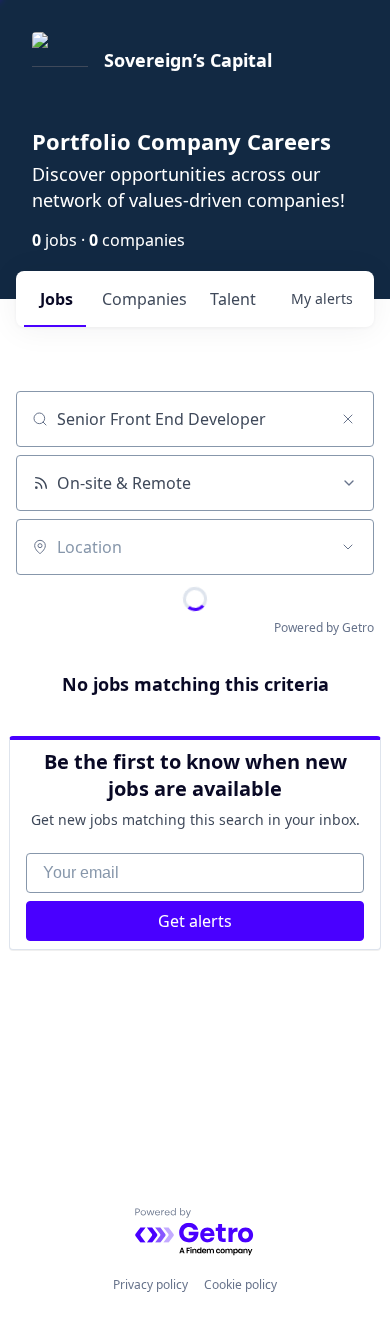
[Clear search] (348, 419)
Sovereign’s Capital (188, 60)
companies (144, 299)
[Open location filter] (348, 547)
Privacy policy (150, 1284)
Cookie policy (240, 1284)
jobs (56, 299)
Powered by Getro (324, 627)
